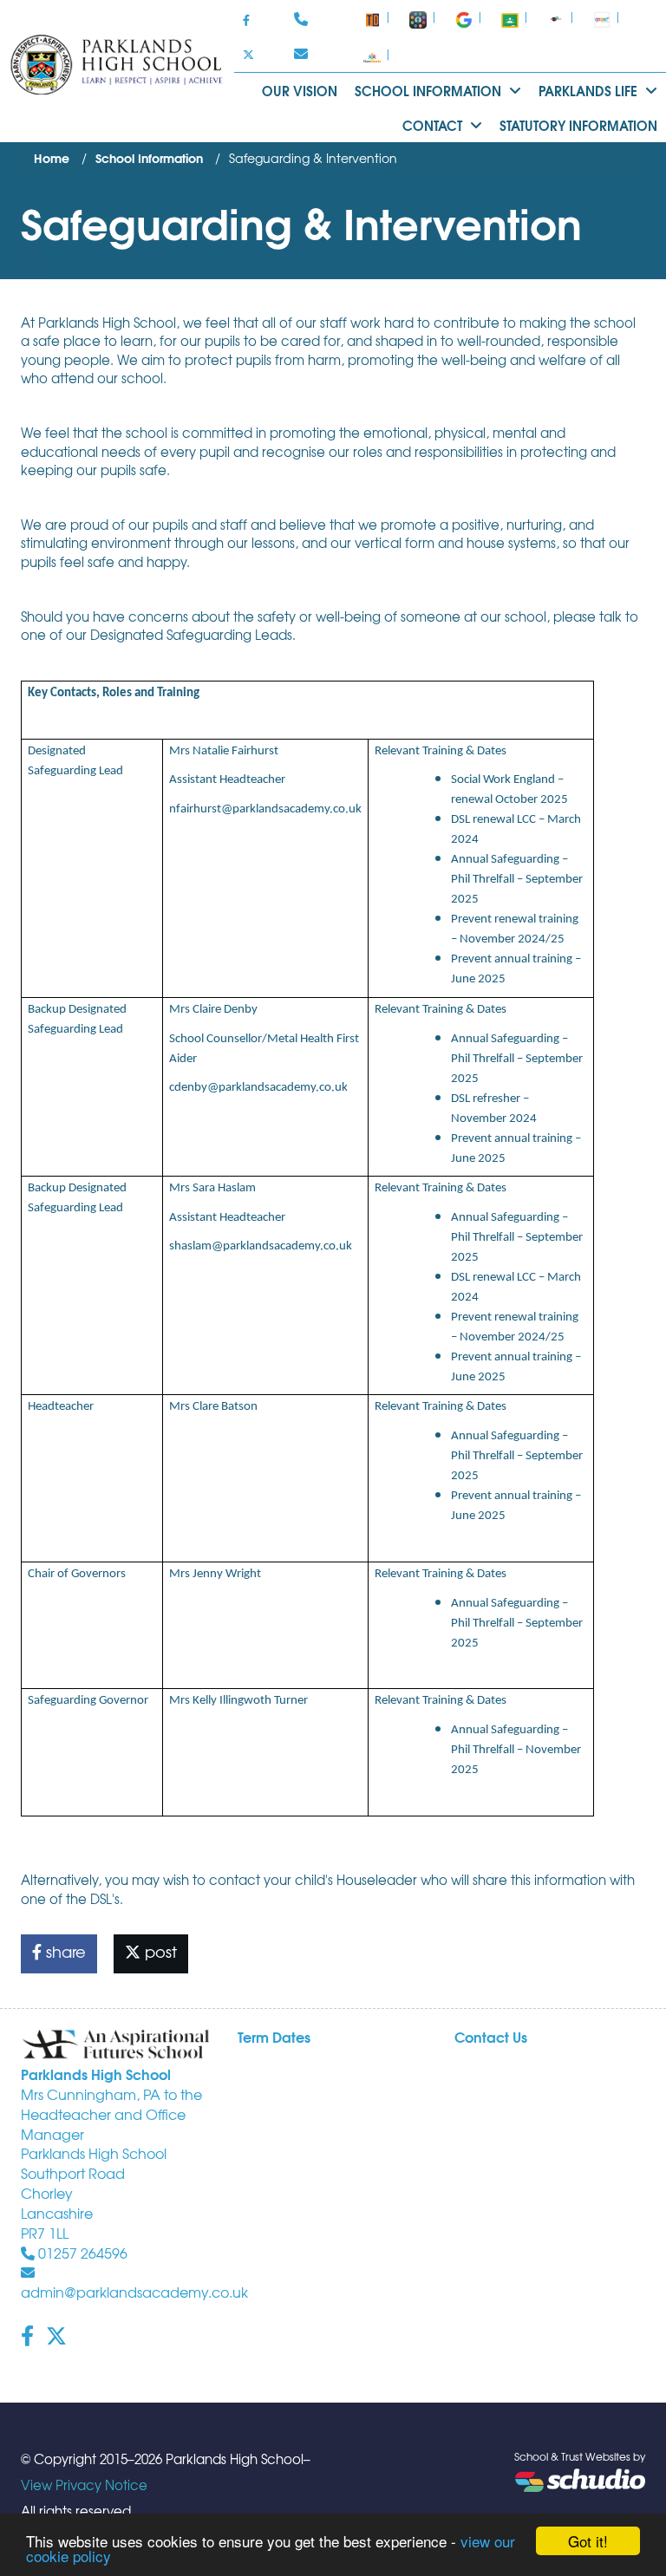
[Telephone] (303, 20)
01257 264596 (81, 2253)
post (159, 1951)
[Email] (303, 55)
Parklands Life (590, 90)
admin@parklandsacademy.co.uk (134, 2292)
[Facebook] (246, 20)
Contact (434, 125)
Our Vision (300, 90)
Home (52, 158)
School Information (430, 90)
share (64, 1951)
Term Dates (274, 2036)
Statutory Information (578, 125)
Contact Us (491, 2036)
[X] (248, 55)
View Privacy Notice (84, 2485)
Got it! (588, 2541)
